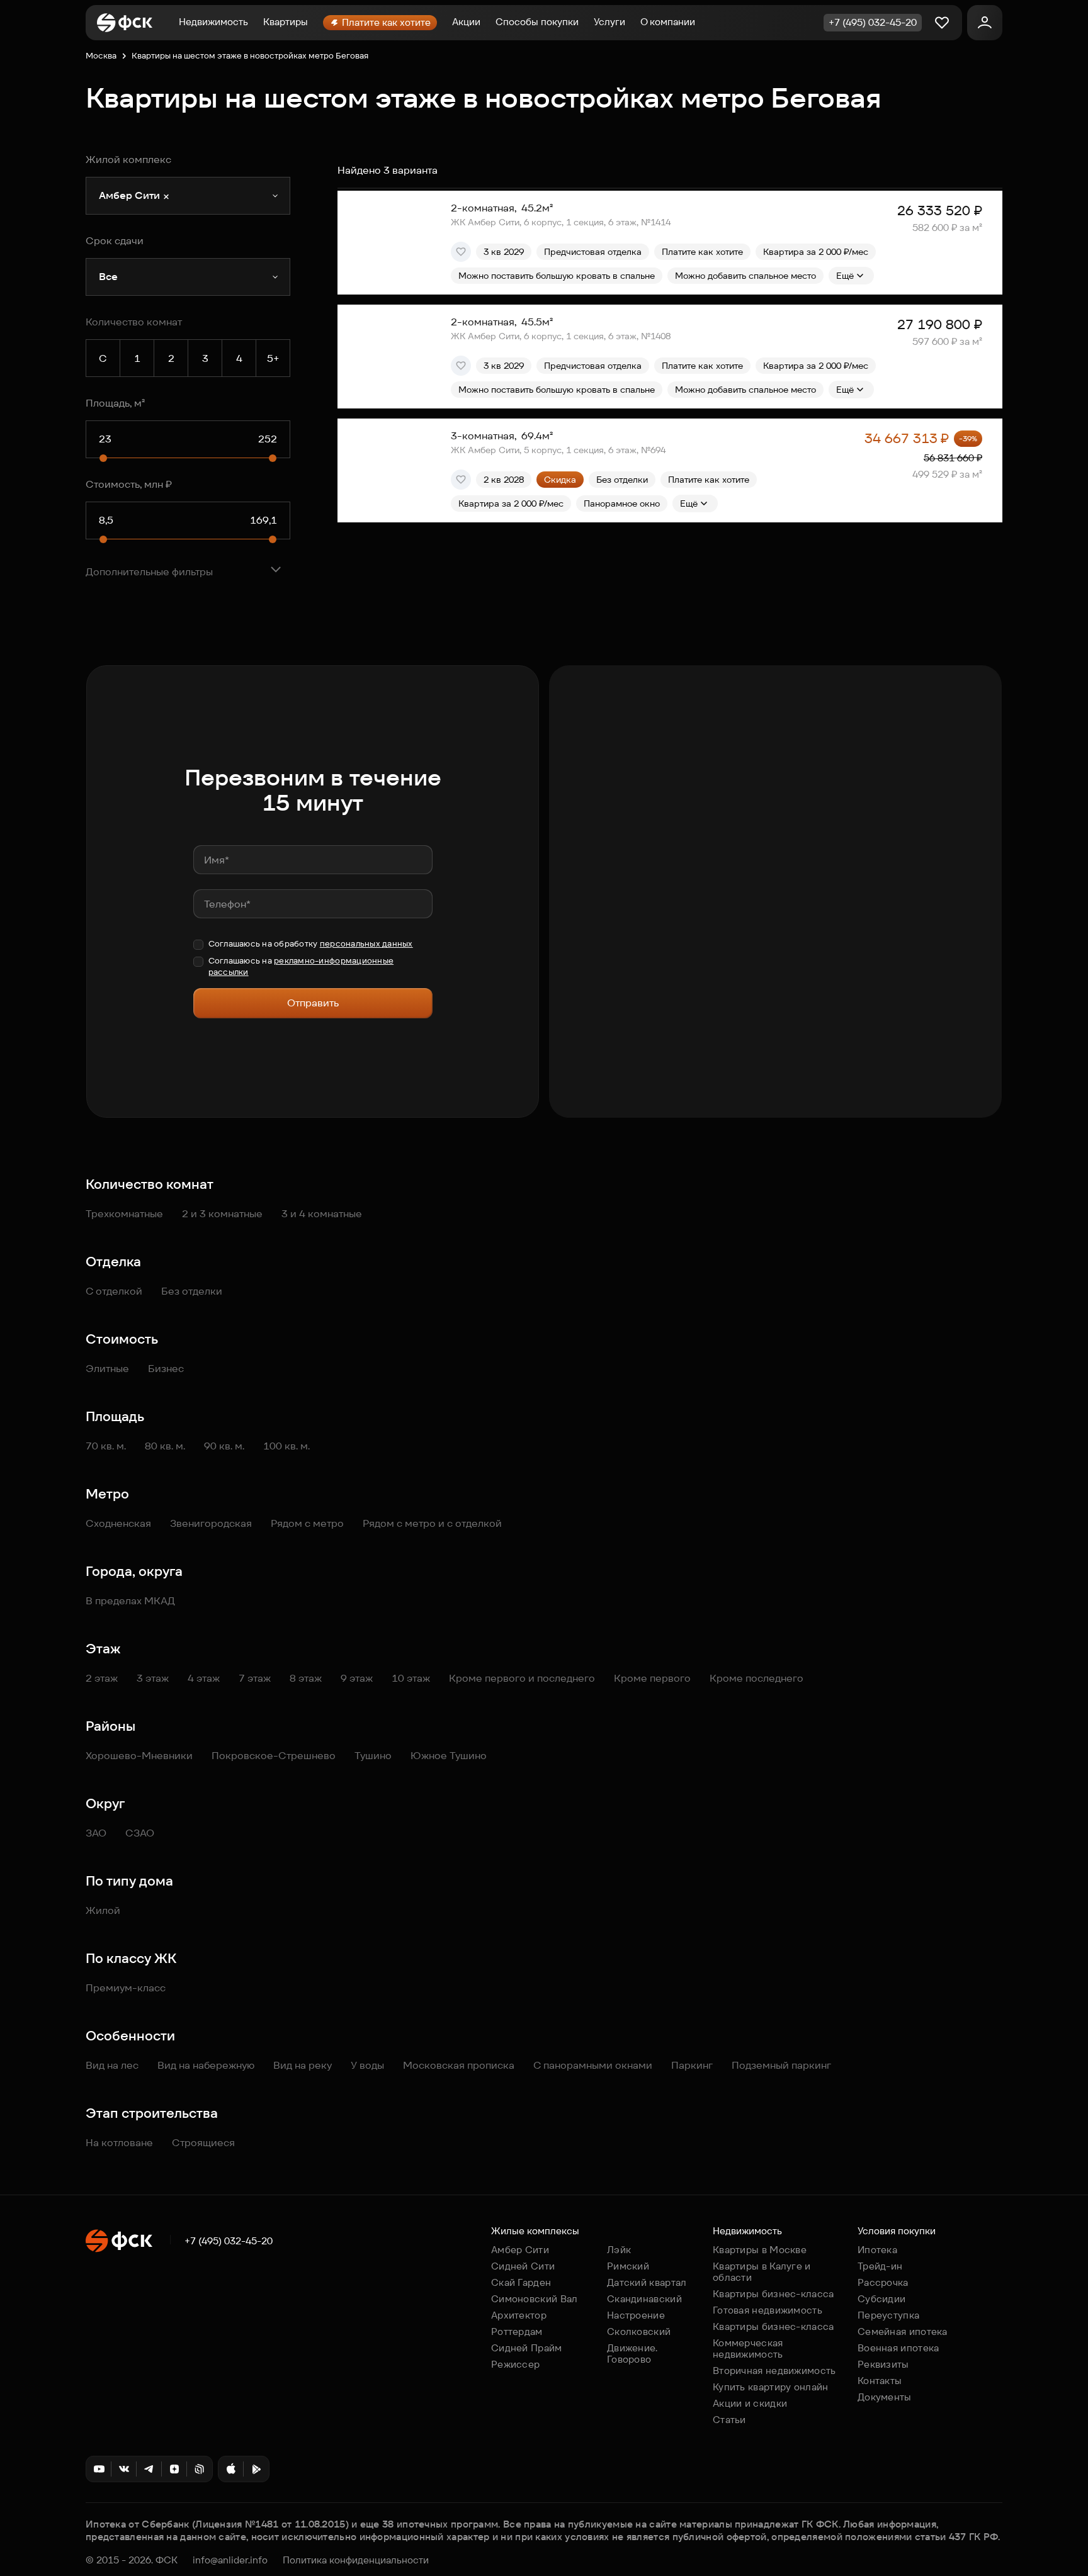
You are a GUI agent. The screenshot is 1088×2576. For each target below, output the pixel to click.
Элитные (107, 1369)
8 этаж (306, 1678)
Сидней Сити (523, 2266)
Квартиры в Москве (760, 2250)
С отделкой (114, 1291)
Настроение (636, 2315)
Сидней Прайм (527, 2348)
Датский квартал (647, 2282)
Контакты (880, 2381)
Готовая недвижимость (768, 2310)
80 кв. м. (165, 1446)
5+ (273, 358)
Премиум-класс (126, 1988)
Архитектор (519, 2315)
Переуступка (888, 2315)
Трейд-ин (880, 2266)
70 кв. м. (106, 1446)
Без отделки (192, 1291)
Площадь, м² (115, 403)
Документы (885, 2397)
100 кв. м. (286, 1446)
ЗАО (96, 1833)
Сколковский (639, 2331)
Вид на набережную (206, 2065)
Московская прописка (459, 2065)
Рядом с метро (307, 1523)
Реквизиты (883, 2364)
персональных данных (366, 944)
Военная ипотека (898, 2348)
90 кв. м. (224, 1446)
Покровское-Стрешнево (274, 1756)
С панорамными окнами (593, 2065)
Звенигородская (211, 1523)
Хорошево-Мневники (139, 1756)
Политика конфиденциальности (356, 2560)
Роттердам (517, 2331)
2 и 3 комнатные (222, 1214)
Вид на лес (112, 2065)
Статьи (729, 2420)
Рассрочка (883, 2282)
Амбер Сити (520, 2250)
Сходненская (118, 1523)
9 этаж (357, 1678)
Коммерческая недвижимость (748, 2348)
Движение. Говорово (632, 2354)
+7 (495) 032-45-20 (229, 2241)
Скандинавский (644, 2299)
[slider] (103, 458)
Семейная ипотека (903, 2331)
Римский (628, 2266)
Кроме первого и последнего (522, 1678)
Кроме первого (652, 1678)
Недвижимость (213, 22)
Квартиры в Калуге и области (762, 2272)
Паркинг (692, 2065)
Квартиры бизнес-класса (773, 2294)
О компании (668, 22)
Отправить (313, 1003)
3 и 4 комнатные (322, 1214)
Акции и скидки (750, 2403)
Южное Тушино (449, 1756)
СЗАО (140, 1833)
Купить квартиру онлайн (771, 2387)
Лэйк (619, 2250)
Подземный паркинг (781, 2065)
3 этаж (153, 1678)
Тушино (373, 1756)
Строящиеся (203, 2143)
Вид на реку (303, 2065)
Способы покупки (537, 22)
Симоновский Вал (535, 2299)
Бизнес (166, 1369)
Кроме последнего (756, 1678)
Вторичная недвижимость (774, 2371)
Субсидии (881, 2299)
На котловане (119, 2143)
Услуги (609, 22)
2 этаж (102, 1678)
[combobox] (188, 196)
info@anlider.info (230, 2560)
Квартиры (286, 22)
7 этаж (255, 1678)
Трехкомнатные (124, 1214)
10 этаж (411, 1678)
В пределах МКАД (130, 1601)
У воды (367, 2065)
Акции (466, 22)
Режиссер (515, 2364)
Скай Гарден (521, 2282)
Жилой (103, 1910)
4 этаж (204, 1678)
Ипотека (877, 2250)
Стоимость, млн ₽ (129, 484)
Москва (101, 56)
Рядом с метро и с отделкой (432, 1523)
